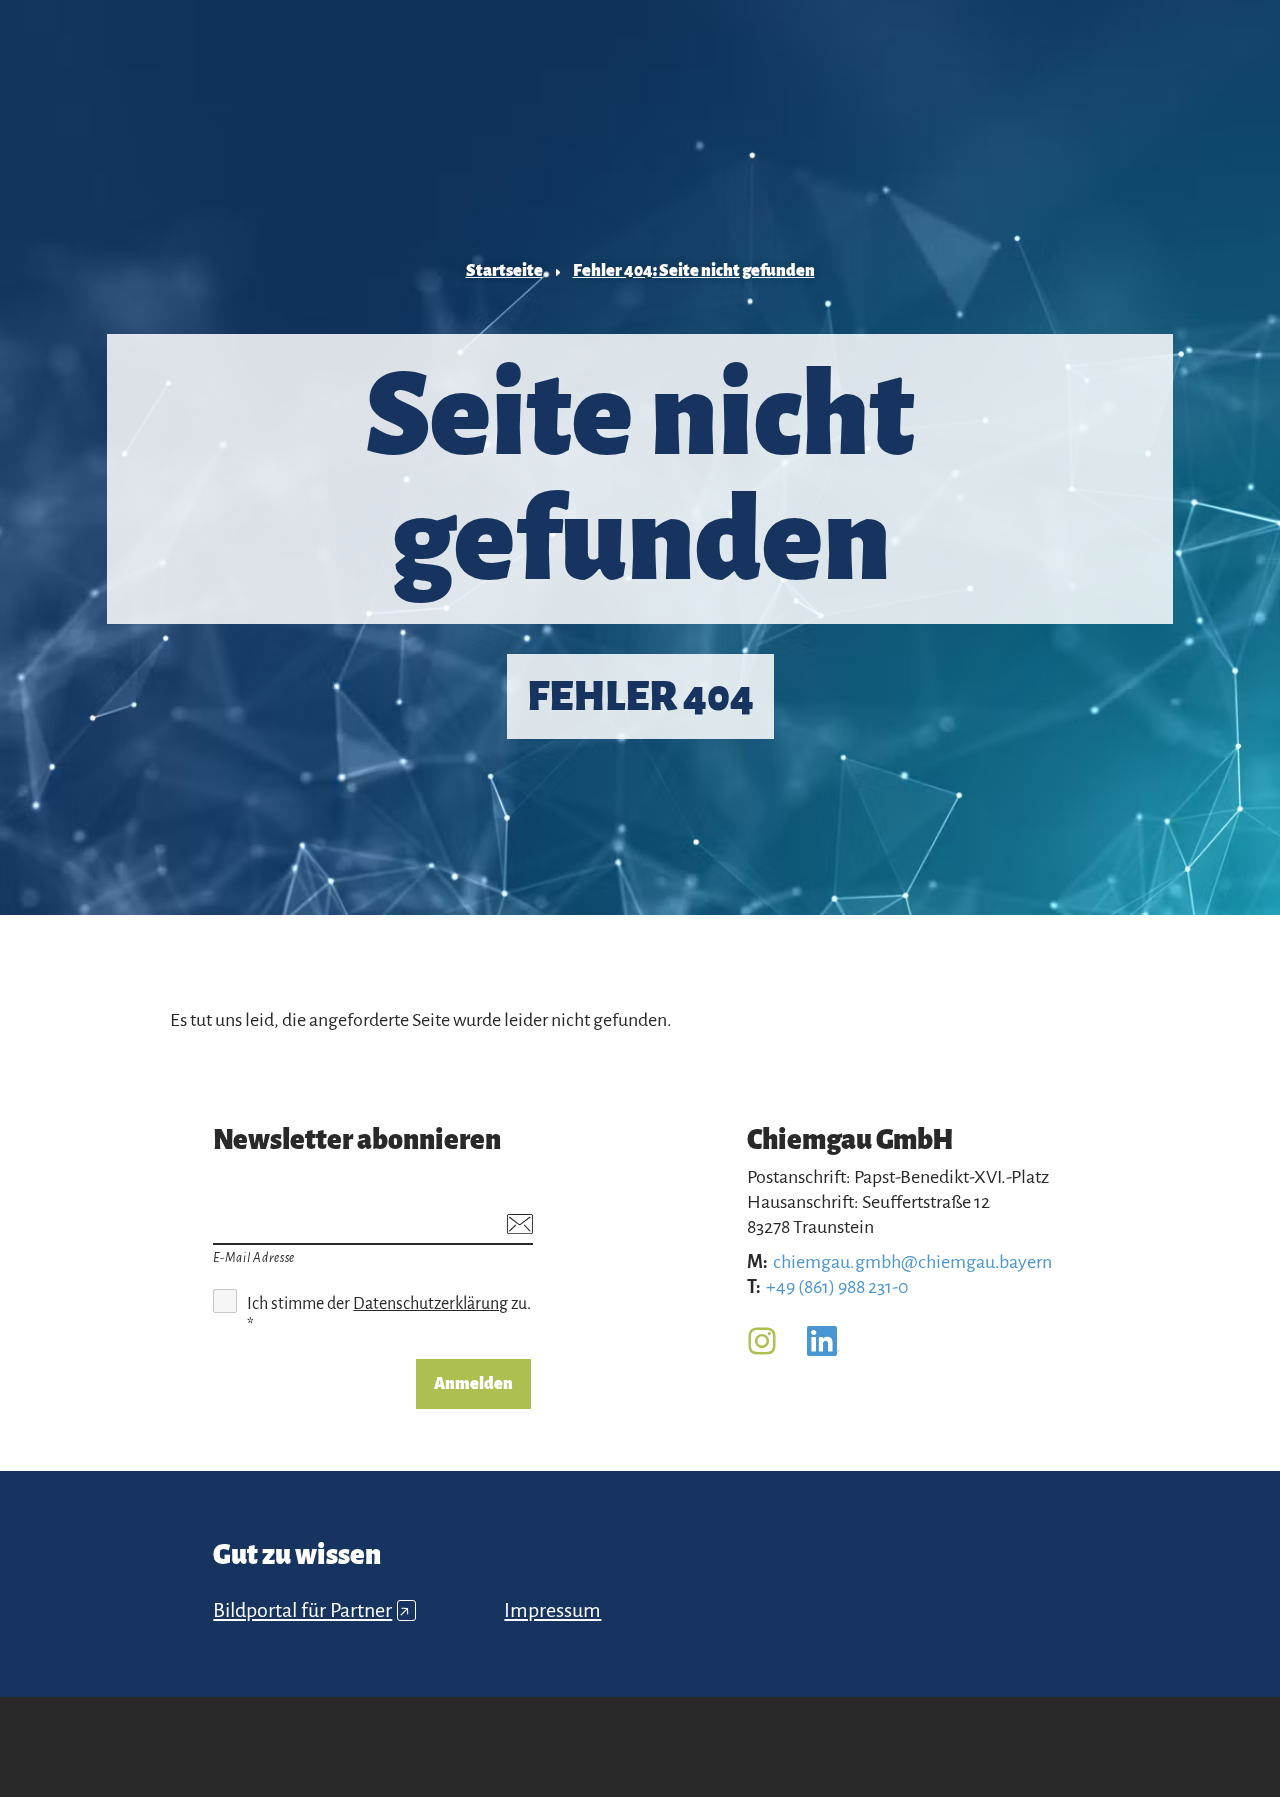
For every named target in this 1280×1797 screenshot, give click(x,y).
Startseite (504, 271)
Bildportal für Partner (311, 1610)
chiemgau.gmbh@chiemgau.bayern (912, 1262)
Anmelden (473, 1384)
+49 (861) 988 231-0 (837, 1287)
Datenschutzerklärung (430, 1304)
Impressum (552, 1610)
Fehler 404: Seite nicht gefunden (694, 271)
